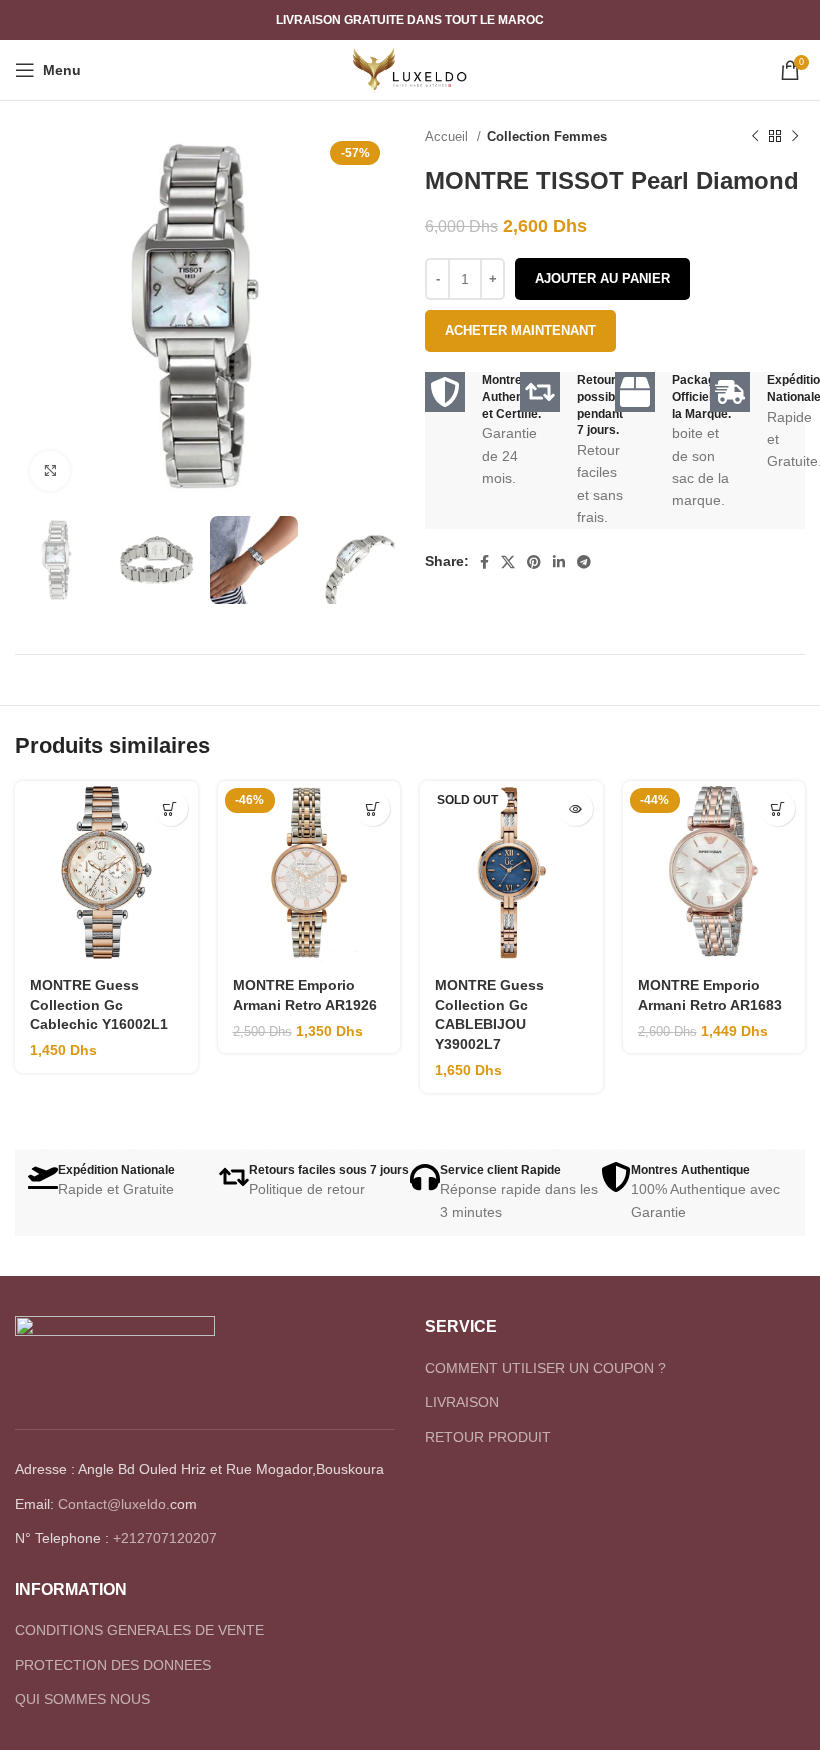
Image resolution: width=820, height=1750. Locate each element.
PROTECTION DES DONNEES (113, 1665)
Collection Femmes (547, 136)
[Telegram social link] (584, 562)
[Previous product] (755, 137)
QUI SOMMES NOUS (82, 1699)
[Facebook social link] (484, 562)
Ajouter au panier (602, 278)
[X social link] (508, 562)
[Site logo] (410, 69)
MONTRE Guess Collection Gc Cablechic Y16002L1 (99, 1004)
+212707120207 (165, 1538)
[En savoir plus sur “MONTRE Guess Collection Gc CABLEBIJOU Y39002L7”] (575, 808)
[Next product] (795, 137)
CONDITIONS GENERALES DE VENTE (139, 1630)
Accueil (448, 136)
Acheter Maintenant (520, 330)
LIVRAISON (462, 1402)
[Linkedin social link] (559, 562)
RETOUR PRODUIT (488, 1437)
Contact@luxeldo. (114, 1504)
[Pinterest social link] (534, 562)
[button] (170, 808)
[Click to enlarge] (50, 471)
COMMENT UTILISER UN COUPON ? (545, 1368)
